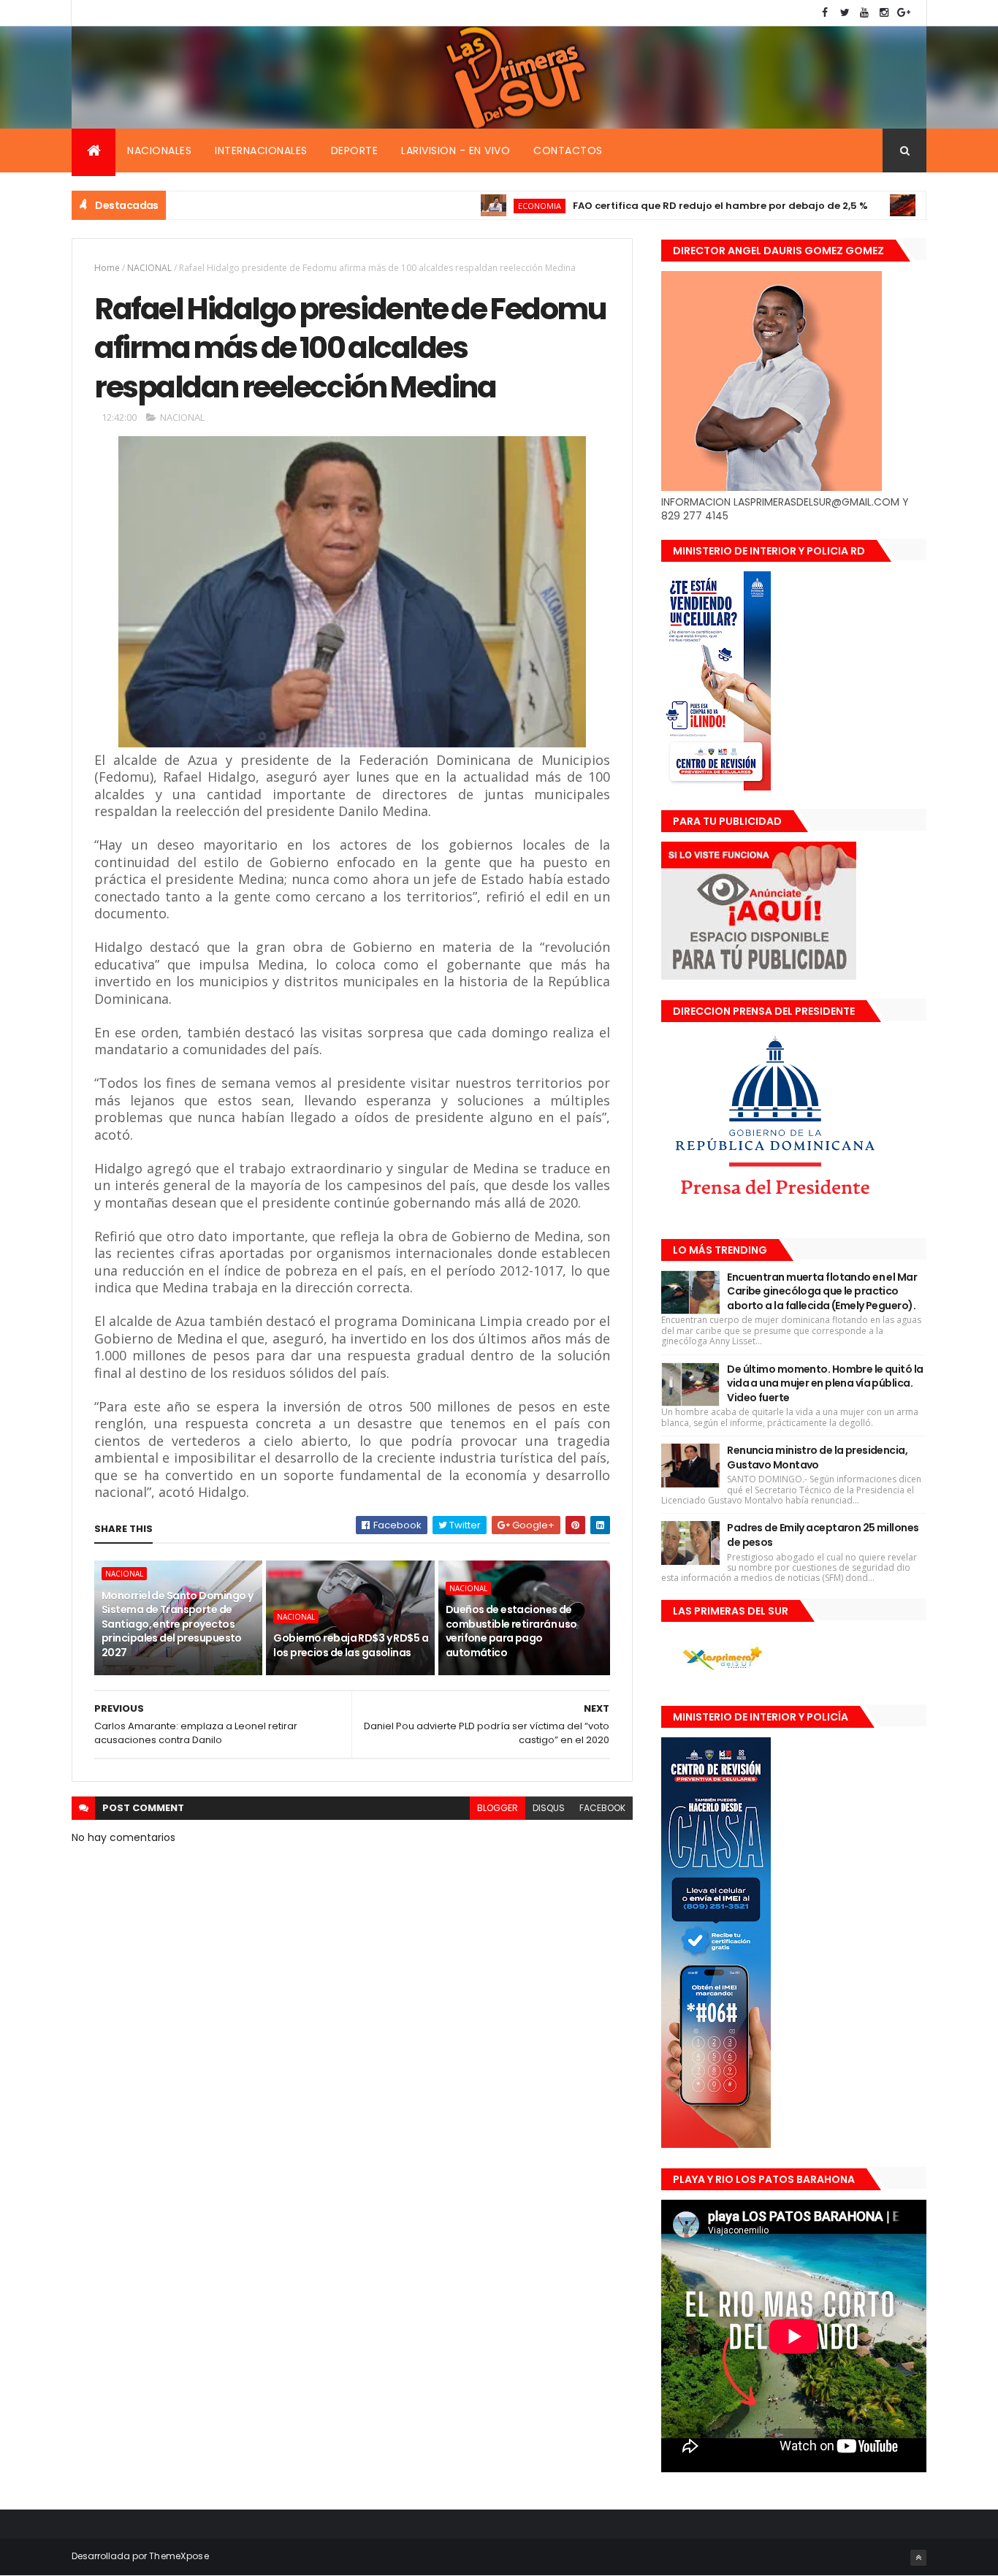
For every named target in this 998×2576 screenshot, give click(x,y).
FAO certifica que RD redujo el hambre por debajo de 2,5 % (660, 206)
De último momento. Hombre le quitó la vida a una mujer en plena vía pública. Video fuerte (825, 1383)
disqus (549, 1808)
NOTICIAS (885, 206)
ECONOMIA (479, 206)
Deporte (355, 150)
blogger (498, 1808)
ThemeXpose (179, 2556)
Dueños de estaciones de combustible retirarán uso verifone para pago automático (511, 1631)
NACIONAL (149, 268)
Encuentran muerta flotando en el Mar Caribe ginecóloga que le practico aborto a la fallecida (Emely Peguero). (822, 1291)
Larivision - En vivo (456, 150)
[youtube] (864, 13)
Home (107, 268)
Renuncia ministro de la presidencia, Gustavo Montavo (817, 1457)
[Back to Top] (918, 2558)
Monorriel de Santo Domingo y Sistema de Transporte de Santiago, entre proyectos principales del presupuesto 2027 (177, 1624)
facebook (602, 1808)
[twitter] (845, 13)
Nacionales (159, 150)
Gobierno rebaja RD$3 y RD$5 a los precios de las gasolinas (351, 1645)
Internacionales (261, 150)
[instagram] (884, 13)
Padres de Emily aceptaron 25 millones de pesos (823, 1535)
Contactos (568, 150)
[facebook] (825, 13)
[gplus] (904, 13)
